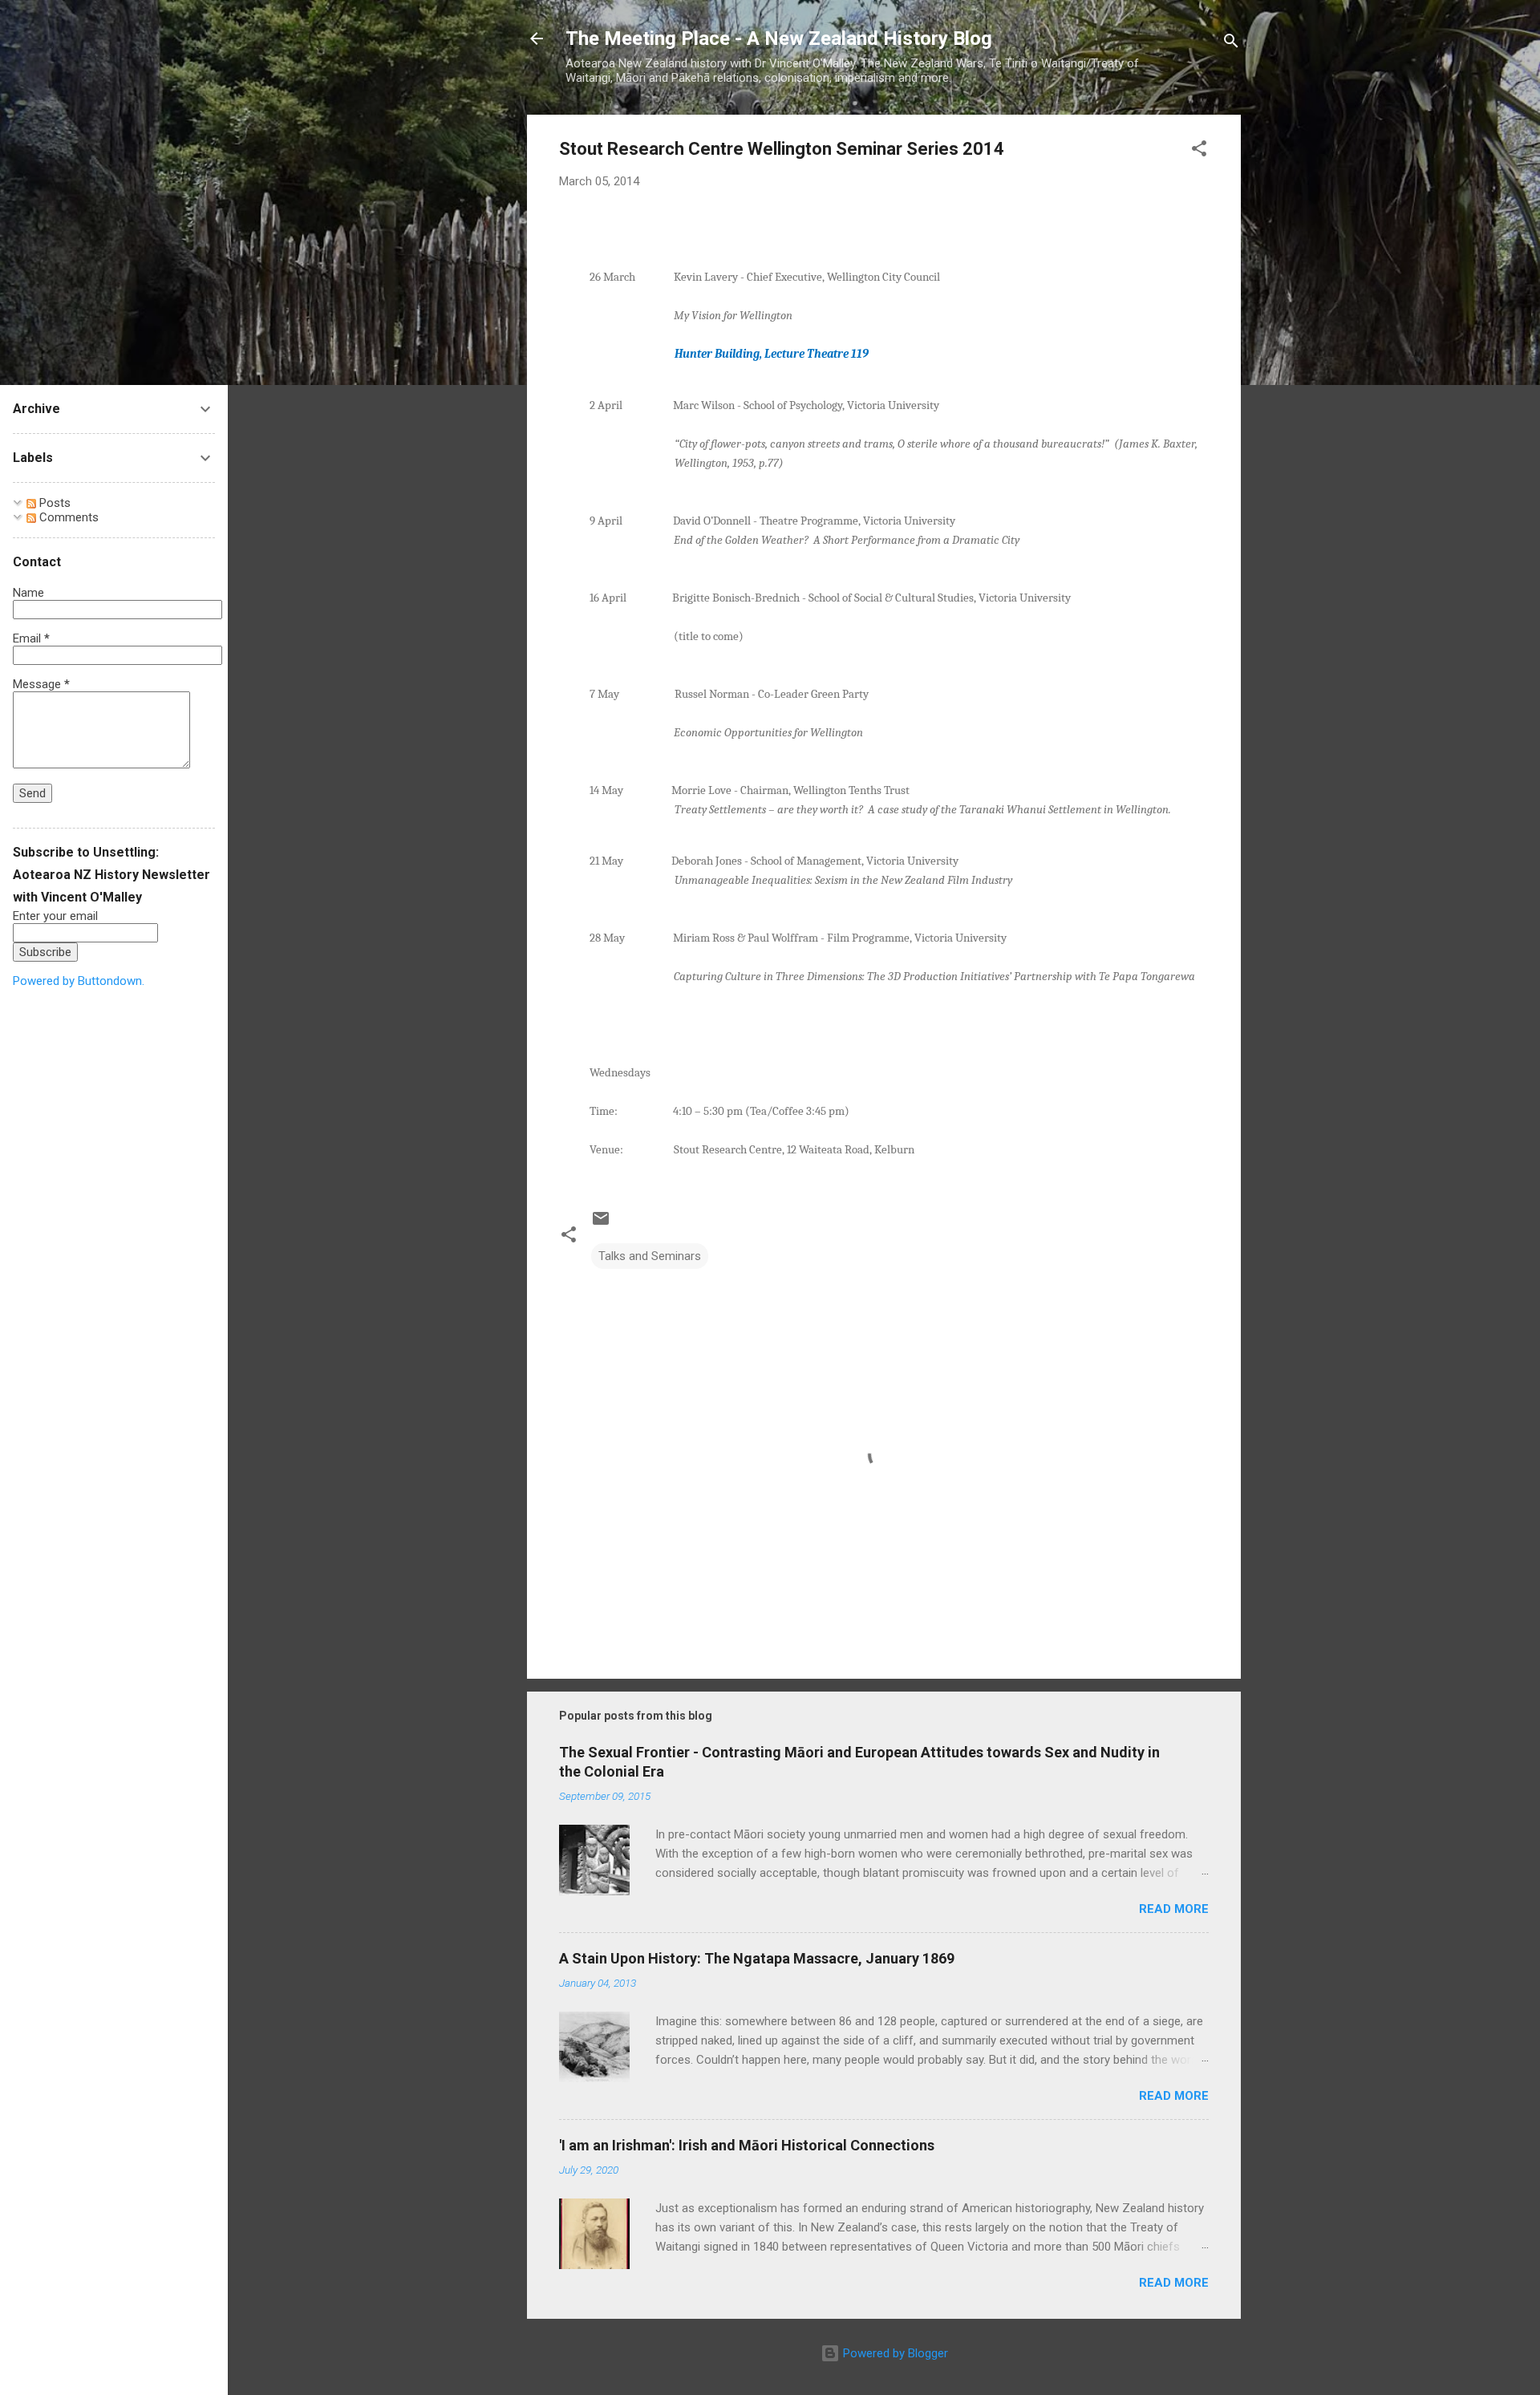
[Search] (1231, 44)
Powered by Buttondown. (79, 981)
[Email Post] (601, 1224)
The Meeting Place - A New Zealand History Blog (779, 38)
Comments (67, 517)
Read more (1174, 1909)
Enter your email (55, 916)
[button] (1199, 151)
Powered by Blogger (894, 2353)
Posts (53, 503)
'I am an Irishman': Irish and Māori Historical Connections (747, 2145)
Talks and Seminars (650, 1256)
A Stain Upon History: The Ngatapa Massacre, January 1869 (757, 1958)
